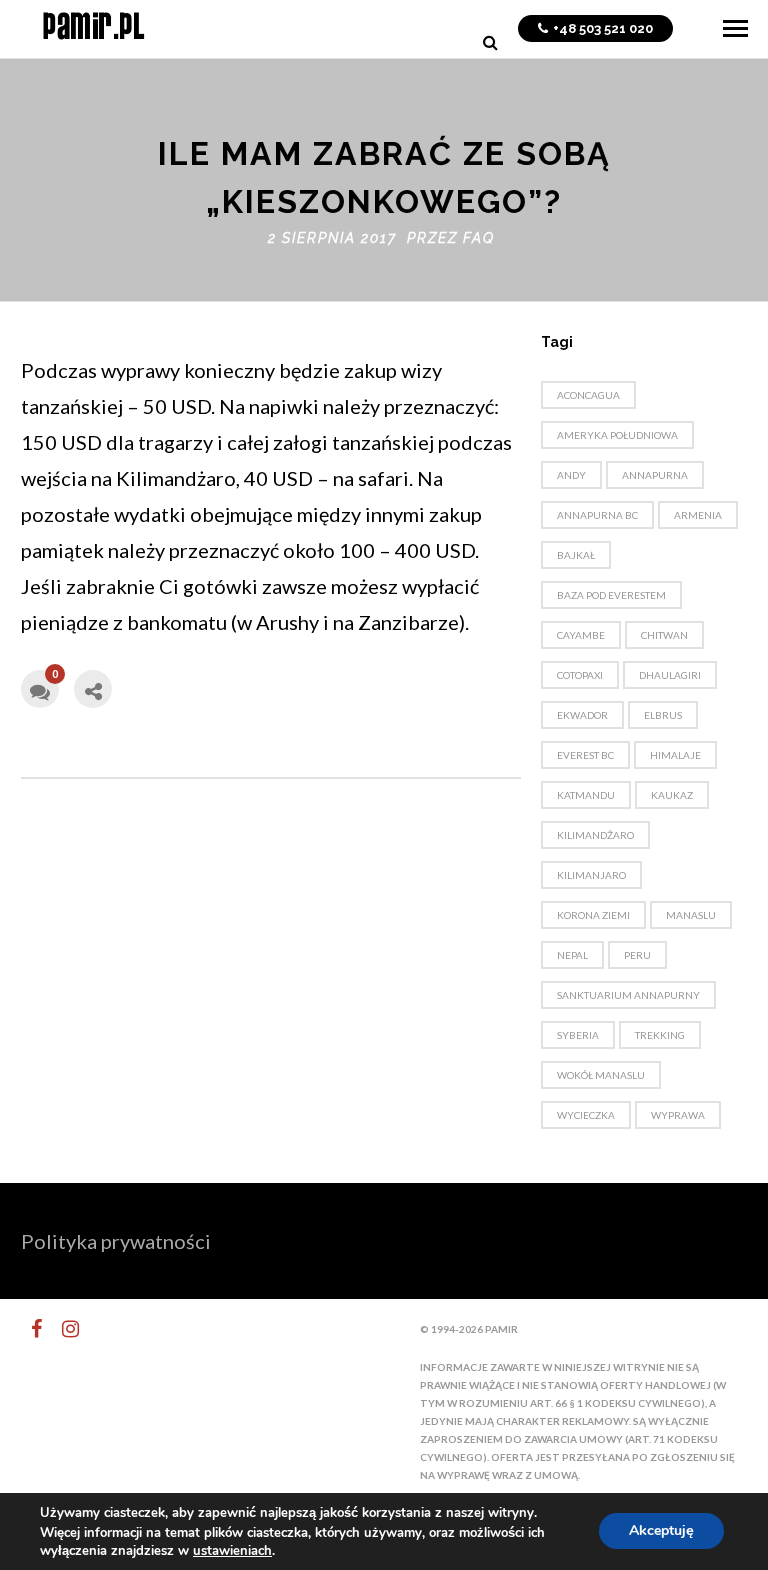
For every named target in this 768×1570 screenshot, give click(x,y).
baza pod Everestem (611, 595)
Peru (637, 955)
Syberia (578, 1035)
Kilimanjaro (591, 875)
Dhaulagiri (670, 675)
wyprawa (678, 1115)
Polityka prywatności (116, 1241)
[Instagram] (62, 1329)
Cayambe (581, 635)
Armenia (698, 515)
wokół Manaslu (601, 1075)
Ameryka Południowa (617, 435)
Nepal (572, 955)
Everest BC (585, 755)
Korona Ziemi (593, 915)
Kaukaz (672, 795)
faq (479, 238)
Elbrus (663, 715)
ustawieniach (232, 1551)
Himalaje (675, 755)
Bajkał (576, 555)
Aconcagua (588, 395)
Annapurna (655, 475)
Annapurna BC (597, 515)
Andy (571, 475)
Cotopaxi (580, 675)
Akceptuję (661, 1531)
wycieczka (586, 1115)
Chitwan (664, 635)
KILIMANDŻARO (595, 835)
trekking (660, 1035)
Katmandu (586, 795)
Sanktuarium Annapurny (628, 995)
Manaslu (691, 915)
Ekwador (582, 715)
